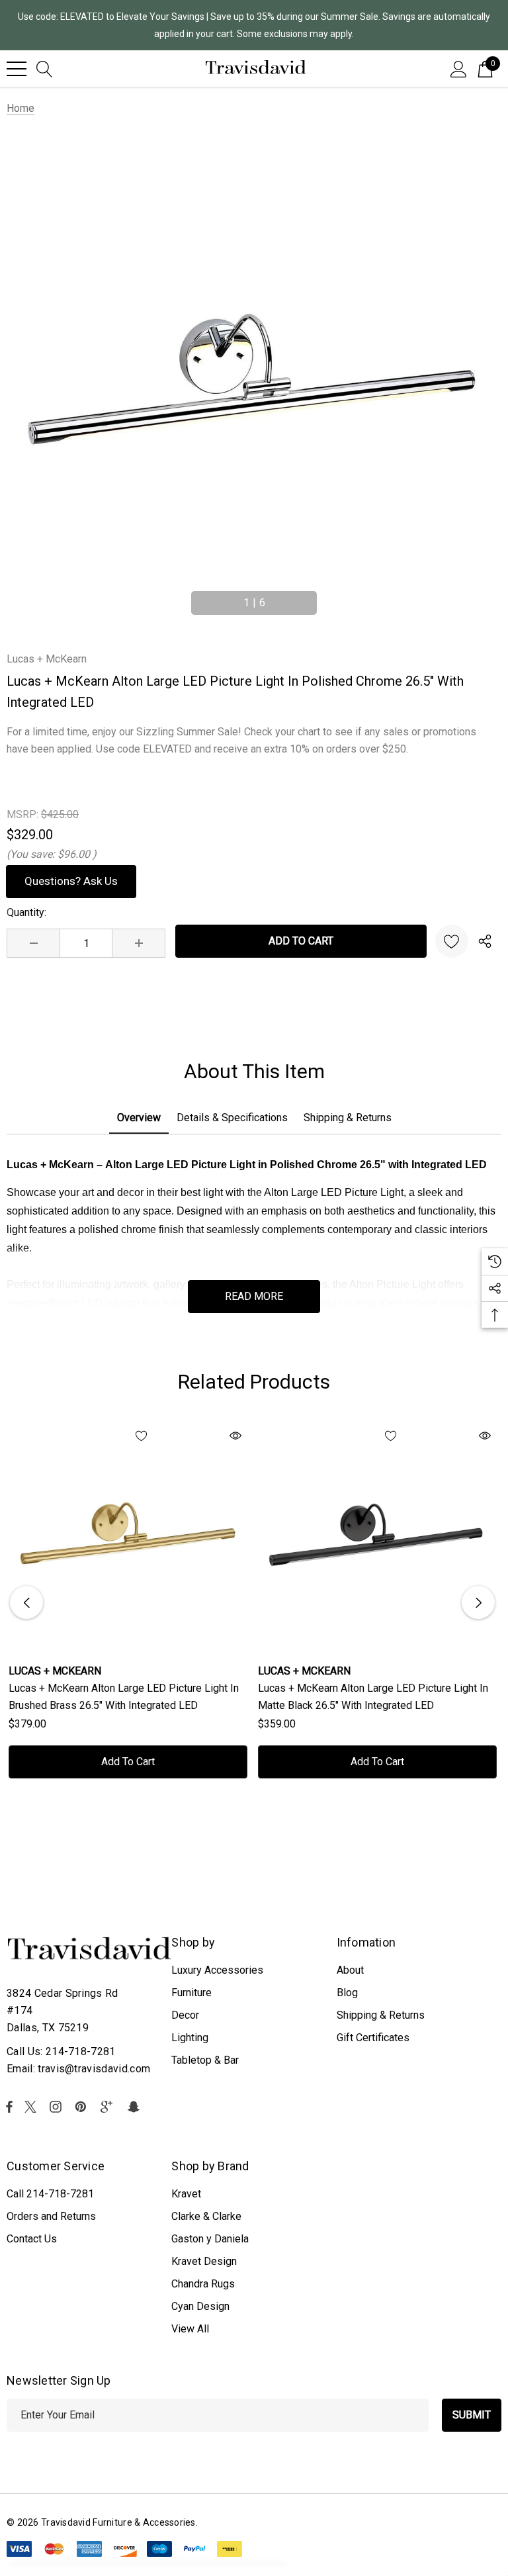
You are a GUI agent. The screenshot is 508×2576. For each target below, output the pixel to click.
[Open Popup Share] (485, 941)
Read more (254, 1296)
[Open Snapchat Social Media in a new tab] (136, 2107)
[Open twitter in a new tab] (32, 2107)
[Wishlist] (452, 941)
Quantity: (26, 912)
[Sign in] (459, 68)
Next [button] (327, 597)
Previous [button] (181, 597)
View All (190, 2329)
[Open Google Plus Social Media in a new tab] (109, 2107)
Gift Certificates (373, 2038)
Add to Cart (128, 1762)
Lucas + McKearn (47, 659)
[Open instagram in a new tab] (58, 2107)
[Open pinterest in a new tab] (83, 2107)
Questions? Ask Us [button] (71, 881)
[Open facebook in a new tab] (9, 2107)
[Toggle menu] (17, 69)
